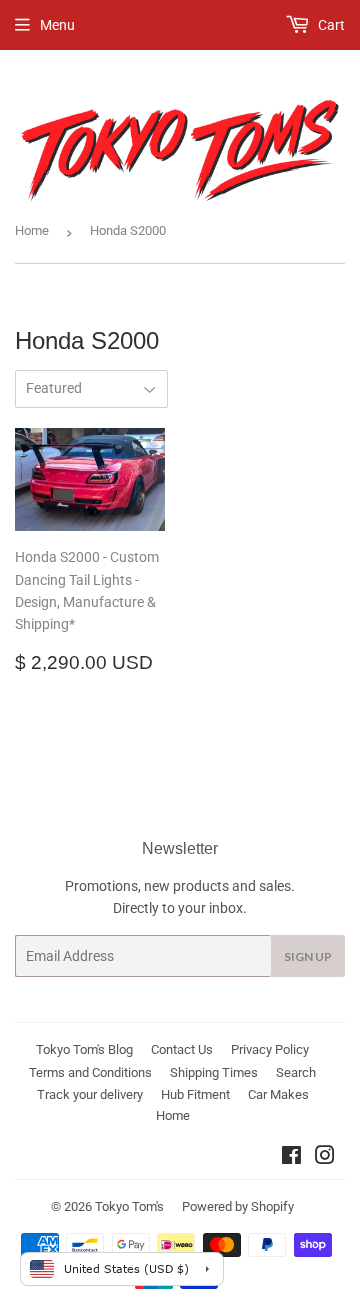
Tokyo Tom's (129, 1206)
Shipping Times (214, 1072)
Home (32, 230)
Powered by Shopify (238, 1206)
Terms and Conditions (90, 1072)
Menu (57, 25)
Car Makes (278, 1094)
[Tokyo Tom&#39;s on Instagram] (325, 1158)
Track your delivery (90, 1094)
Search (296, 1072)
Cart (330, 25)
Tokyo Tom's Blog (84, 1049)
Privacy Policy (270, 1049)
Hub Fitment (195, 1094)
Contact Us (182, 1049)
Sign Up (308, 956)
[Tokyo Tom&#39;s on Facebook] (291, 1158)
